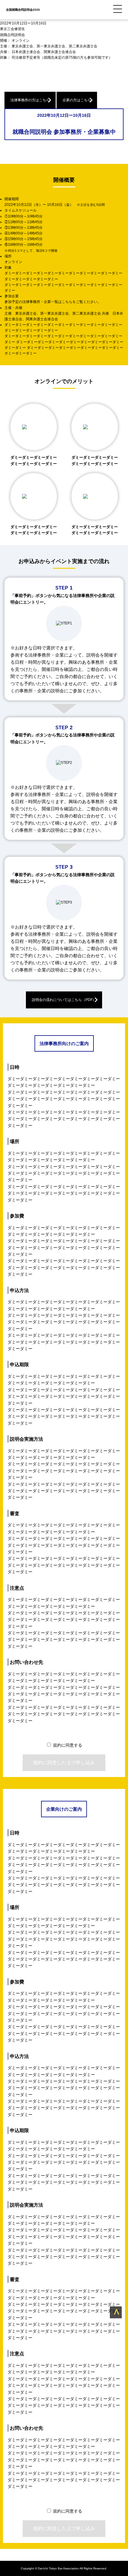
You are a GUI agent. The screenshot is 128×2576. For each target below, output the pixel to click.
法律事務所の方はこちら (30, 100)
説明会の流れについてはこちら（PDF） (64, 1000)
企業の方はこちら (77, 100)
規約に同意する (68, 1745)
